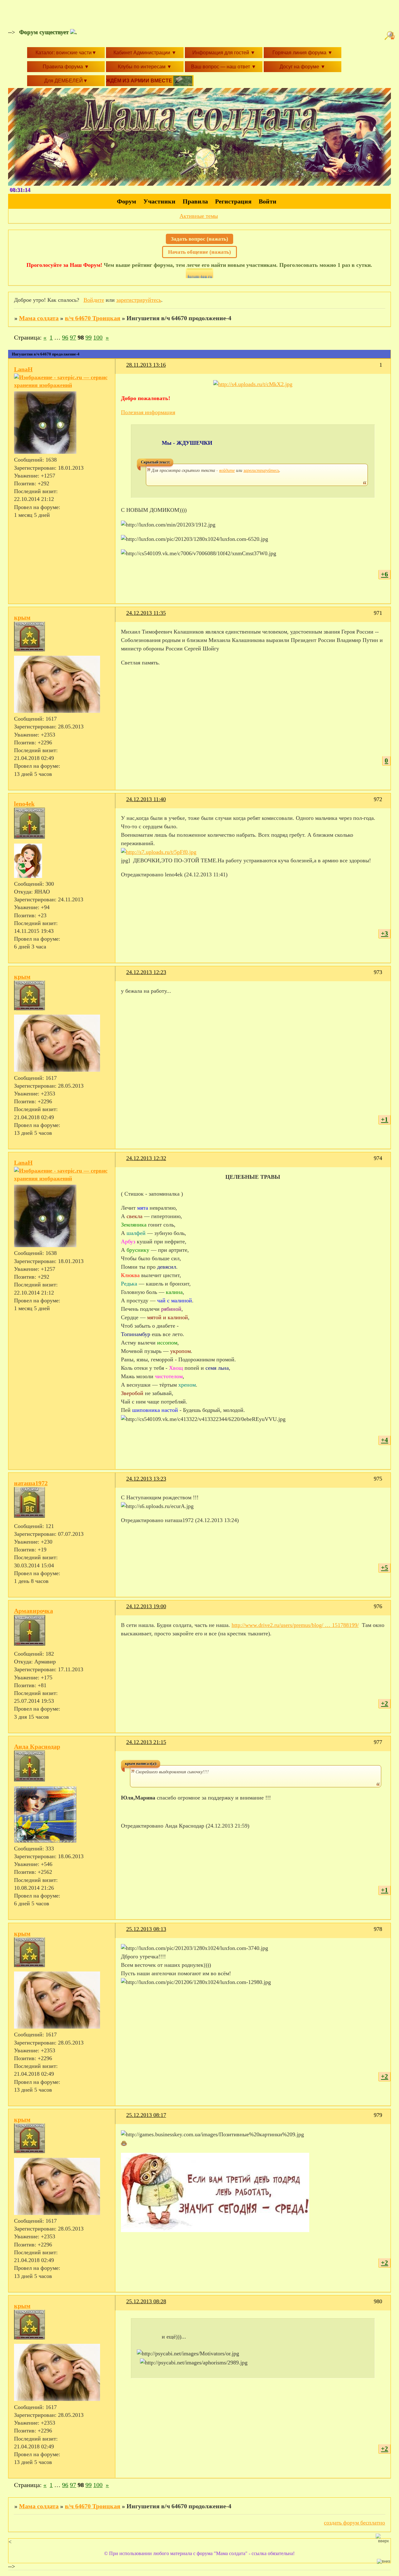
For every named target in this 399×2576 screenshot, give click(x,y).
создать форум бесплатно (354, 2523)
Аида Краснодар (37, 1746)
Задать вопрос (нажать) (199, 239)
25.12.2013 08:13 (146, 1929)
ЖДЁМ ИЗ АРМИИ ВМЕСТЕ (140, 81)
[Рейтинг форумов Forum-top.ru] (199, 276)
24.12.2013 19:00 (146, 1606)
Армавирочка (34, 1611)
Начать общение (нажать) (199, 252)
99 (89, 337)
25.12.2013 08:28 (146, 2301)
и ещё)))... (174, 2337)
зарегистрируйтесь (139, 300)
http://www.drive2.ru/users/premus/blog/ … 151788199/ (295, 1625)
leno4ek (24, 804)
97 (73, 337)
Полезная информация (148, 412)
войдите (227, 470)
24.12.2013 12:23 (146, 972)
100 (98, 337)
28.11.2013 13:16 (146, 365)
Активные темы (199, 216)
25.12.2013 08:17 (146, 2115)
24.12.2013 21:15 (146, 1742)
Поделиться (124, 369)
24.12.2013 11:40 (146, 799)
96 (65, 337)
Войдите (94, 300)
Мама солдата (39, 318)
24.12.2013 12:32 (146, 1158)
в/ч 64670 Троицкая (93, 318)
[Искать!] (391, 36)
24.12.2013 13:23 (146, 1479)
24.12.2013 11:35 (146, 613)
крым (22, 617)
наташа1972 (31, 1483)
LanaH (23, 369)
